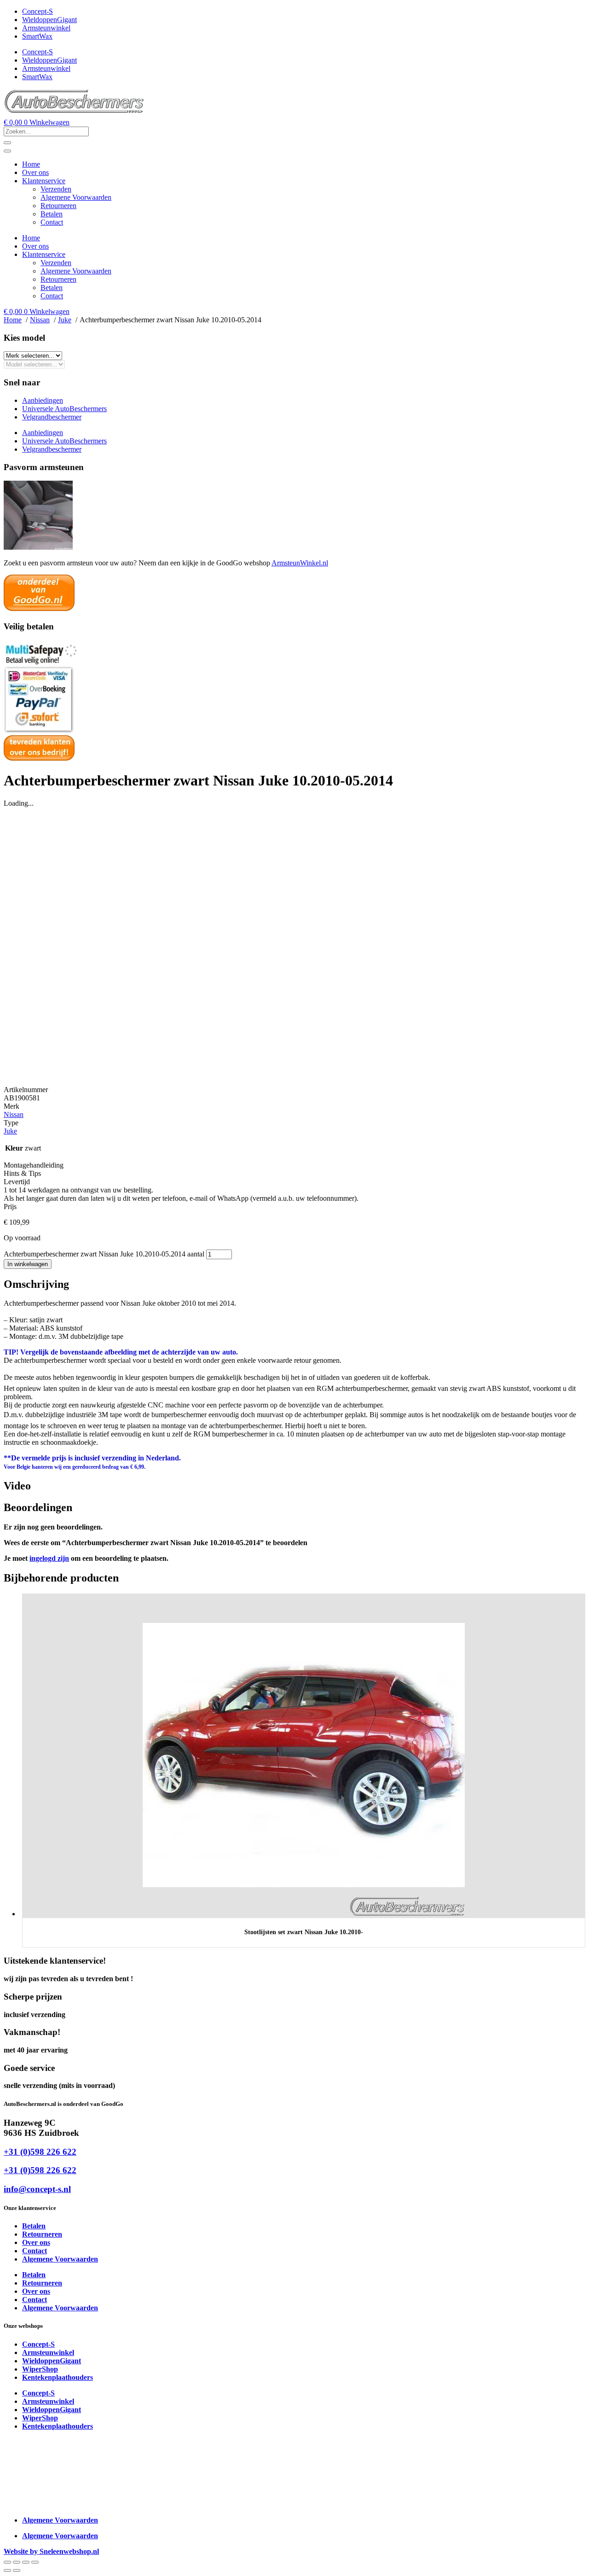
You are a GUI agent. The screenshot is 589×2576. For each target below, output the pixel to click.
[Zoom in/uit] (7, 2562)
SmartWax (37, 36)
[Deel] (26, 2562)
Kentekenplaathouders (58, 2377)
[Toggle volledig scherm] (17, 2562)
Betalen (52, 214)
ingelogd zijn (49, 1558)
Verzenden (56, 189)
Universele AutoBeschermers (64, 409)
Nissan (14, 1114)
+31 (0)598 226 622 (40, 2152)
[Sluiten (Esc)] (35, 2562)
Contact (52, 222)
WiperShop (40, 2369)
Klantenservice (44, 181)
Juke (10, 1131)
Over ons (35, 172)
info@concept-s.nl (37, 2189)
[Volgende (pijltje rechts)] (17, 2570)
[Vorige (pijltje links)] (7, 2570)
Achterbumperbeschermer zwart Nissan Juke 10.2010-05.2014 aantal (104, 1254)
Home (31, 164)
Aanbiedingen (43, 400)
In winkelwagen (28, 1264)
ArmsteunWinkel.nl (300, 563)
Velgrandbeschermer (52, 417)
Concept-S (38, 11)
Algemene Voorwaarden (76, 197)
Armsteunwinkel (46, 28)
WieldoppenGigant (49, 20)
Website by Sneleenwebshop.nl (51, 2551)
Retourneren (58, 206)
